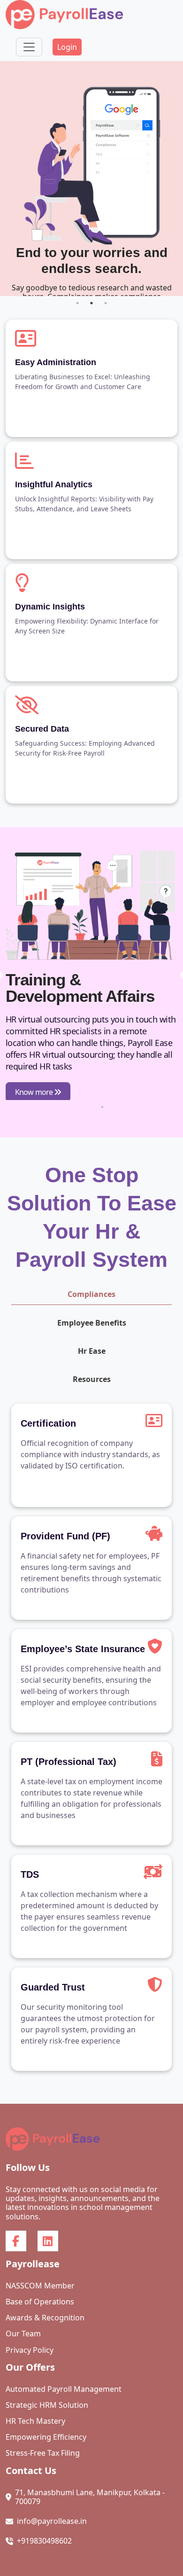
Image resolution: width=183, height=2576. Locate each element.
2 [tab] (91, 303)
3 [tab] (106, 303)
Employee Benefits (92, 1323)
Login (67, 47)
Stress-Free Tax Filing (43, 2453)
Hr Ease (92, 1351)
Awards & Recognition (45, 2318)
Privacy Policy (30, 2350)
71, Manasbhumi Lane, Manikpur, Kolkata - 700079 (90, 2497)
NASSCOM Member (40, 2286)
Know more (34, 1092)
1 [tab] (77, 303)
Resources (92, 1379)
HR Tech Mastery (35, 2421)
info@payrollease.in (52, 2521)
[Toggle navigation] (29, 47)
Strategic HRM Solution (47, 2405)
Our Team (23, 2334)
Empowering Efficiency (46, 2437)
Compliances (91, 1294)
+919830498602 (44, 2541)
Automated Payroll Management (64, 2389)
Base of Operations (40, 2302)
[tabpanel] (91, 179)
